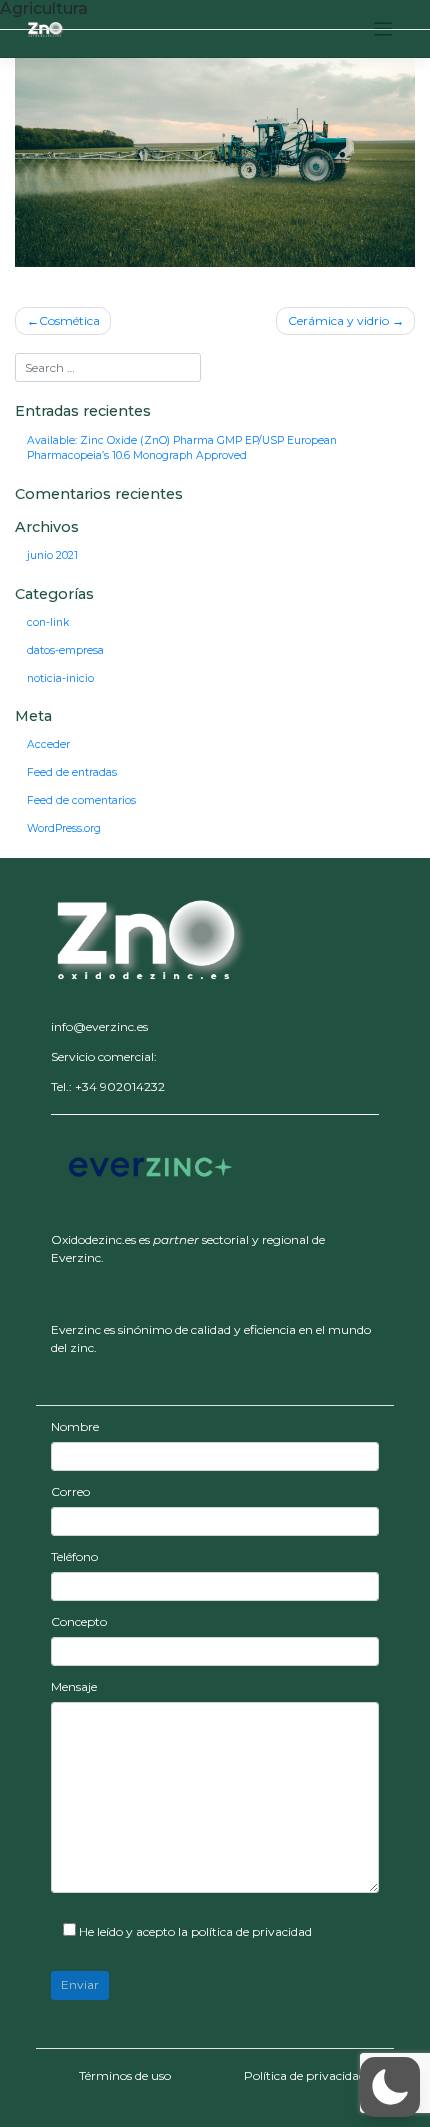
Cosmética (69, 320)
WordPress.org (64, 828)
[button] (151, 936)
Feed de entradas (72, 772)
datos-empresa (65, 650)
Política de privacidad (305, 2075)
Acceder (48, 744)
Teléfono (74, 1556)
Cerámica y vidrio (338, 320)
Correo (70, 1491)
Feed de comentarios (81, 800)
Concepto (79, 1621)
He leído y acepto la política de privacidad (194, 1931)
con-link (48, 622)
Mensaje (74, 1686)
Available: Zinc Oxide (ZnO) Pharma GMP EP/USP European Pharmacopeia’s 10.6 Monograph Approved (182, 448)
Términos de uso (125, 2075)
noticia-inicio (60, 678)
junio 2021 (52, 555)
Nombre (75, 1426)
